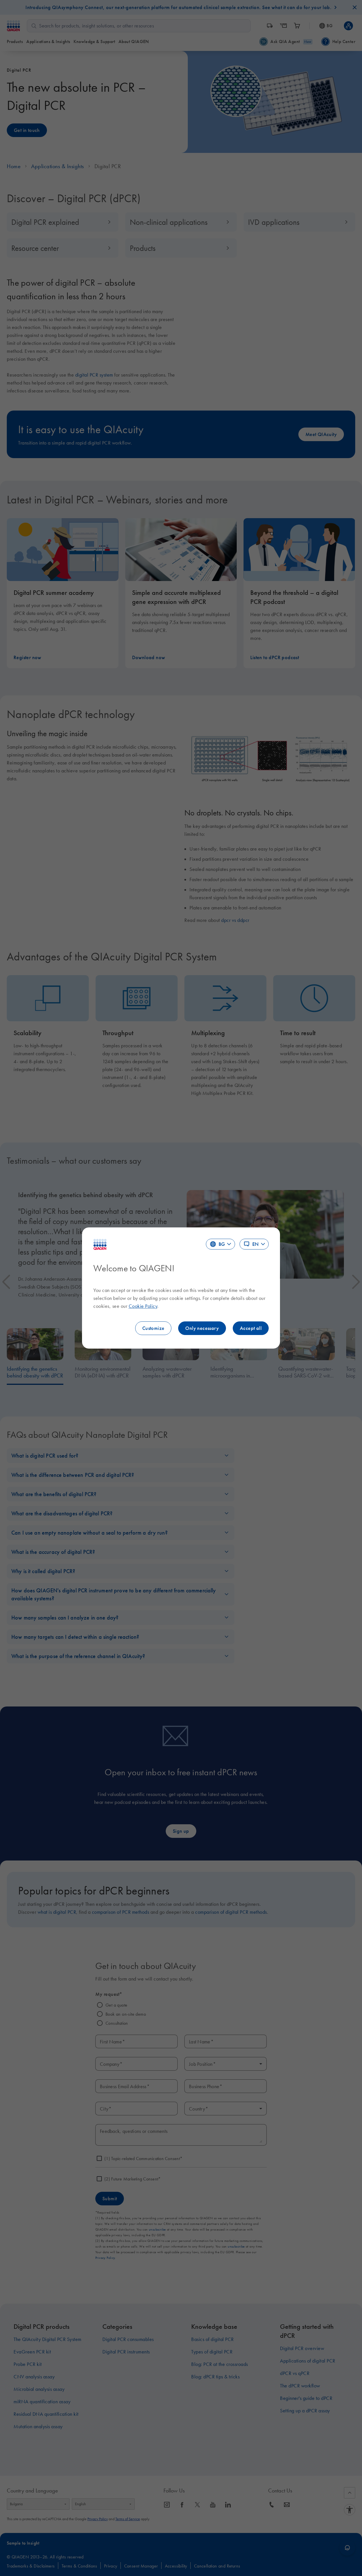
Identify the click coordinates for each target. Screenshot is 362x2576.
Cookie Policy (143, 1306)
